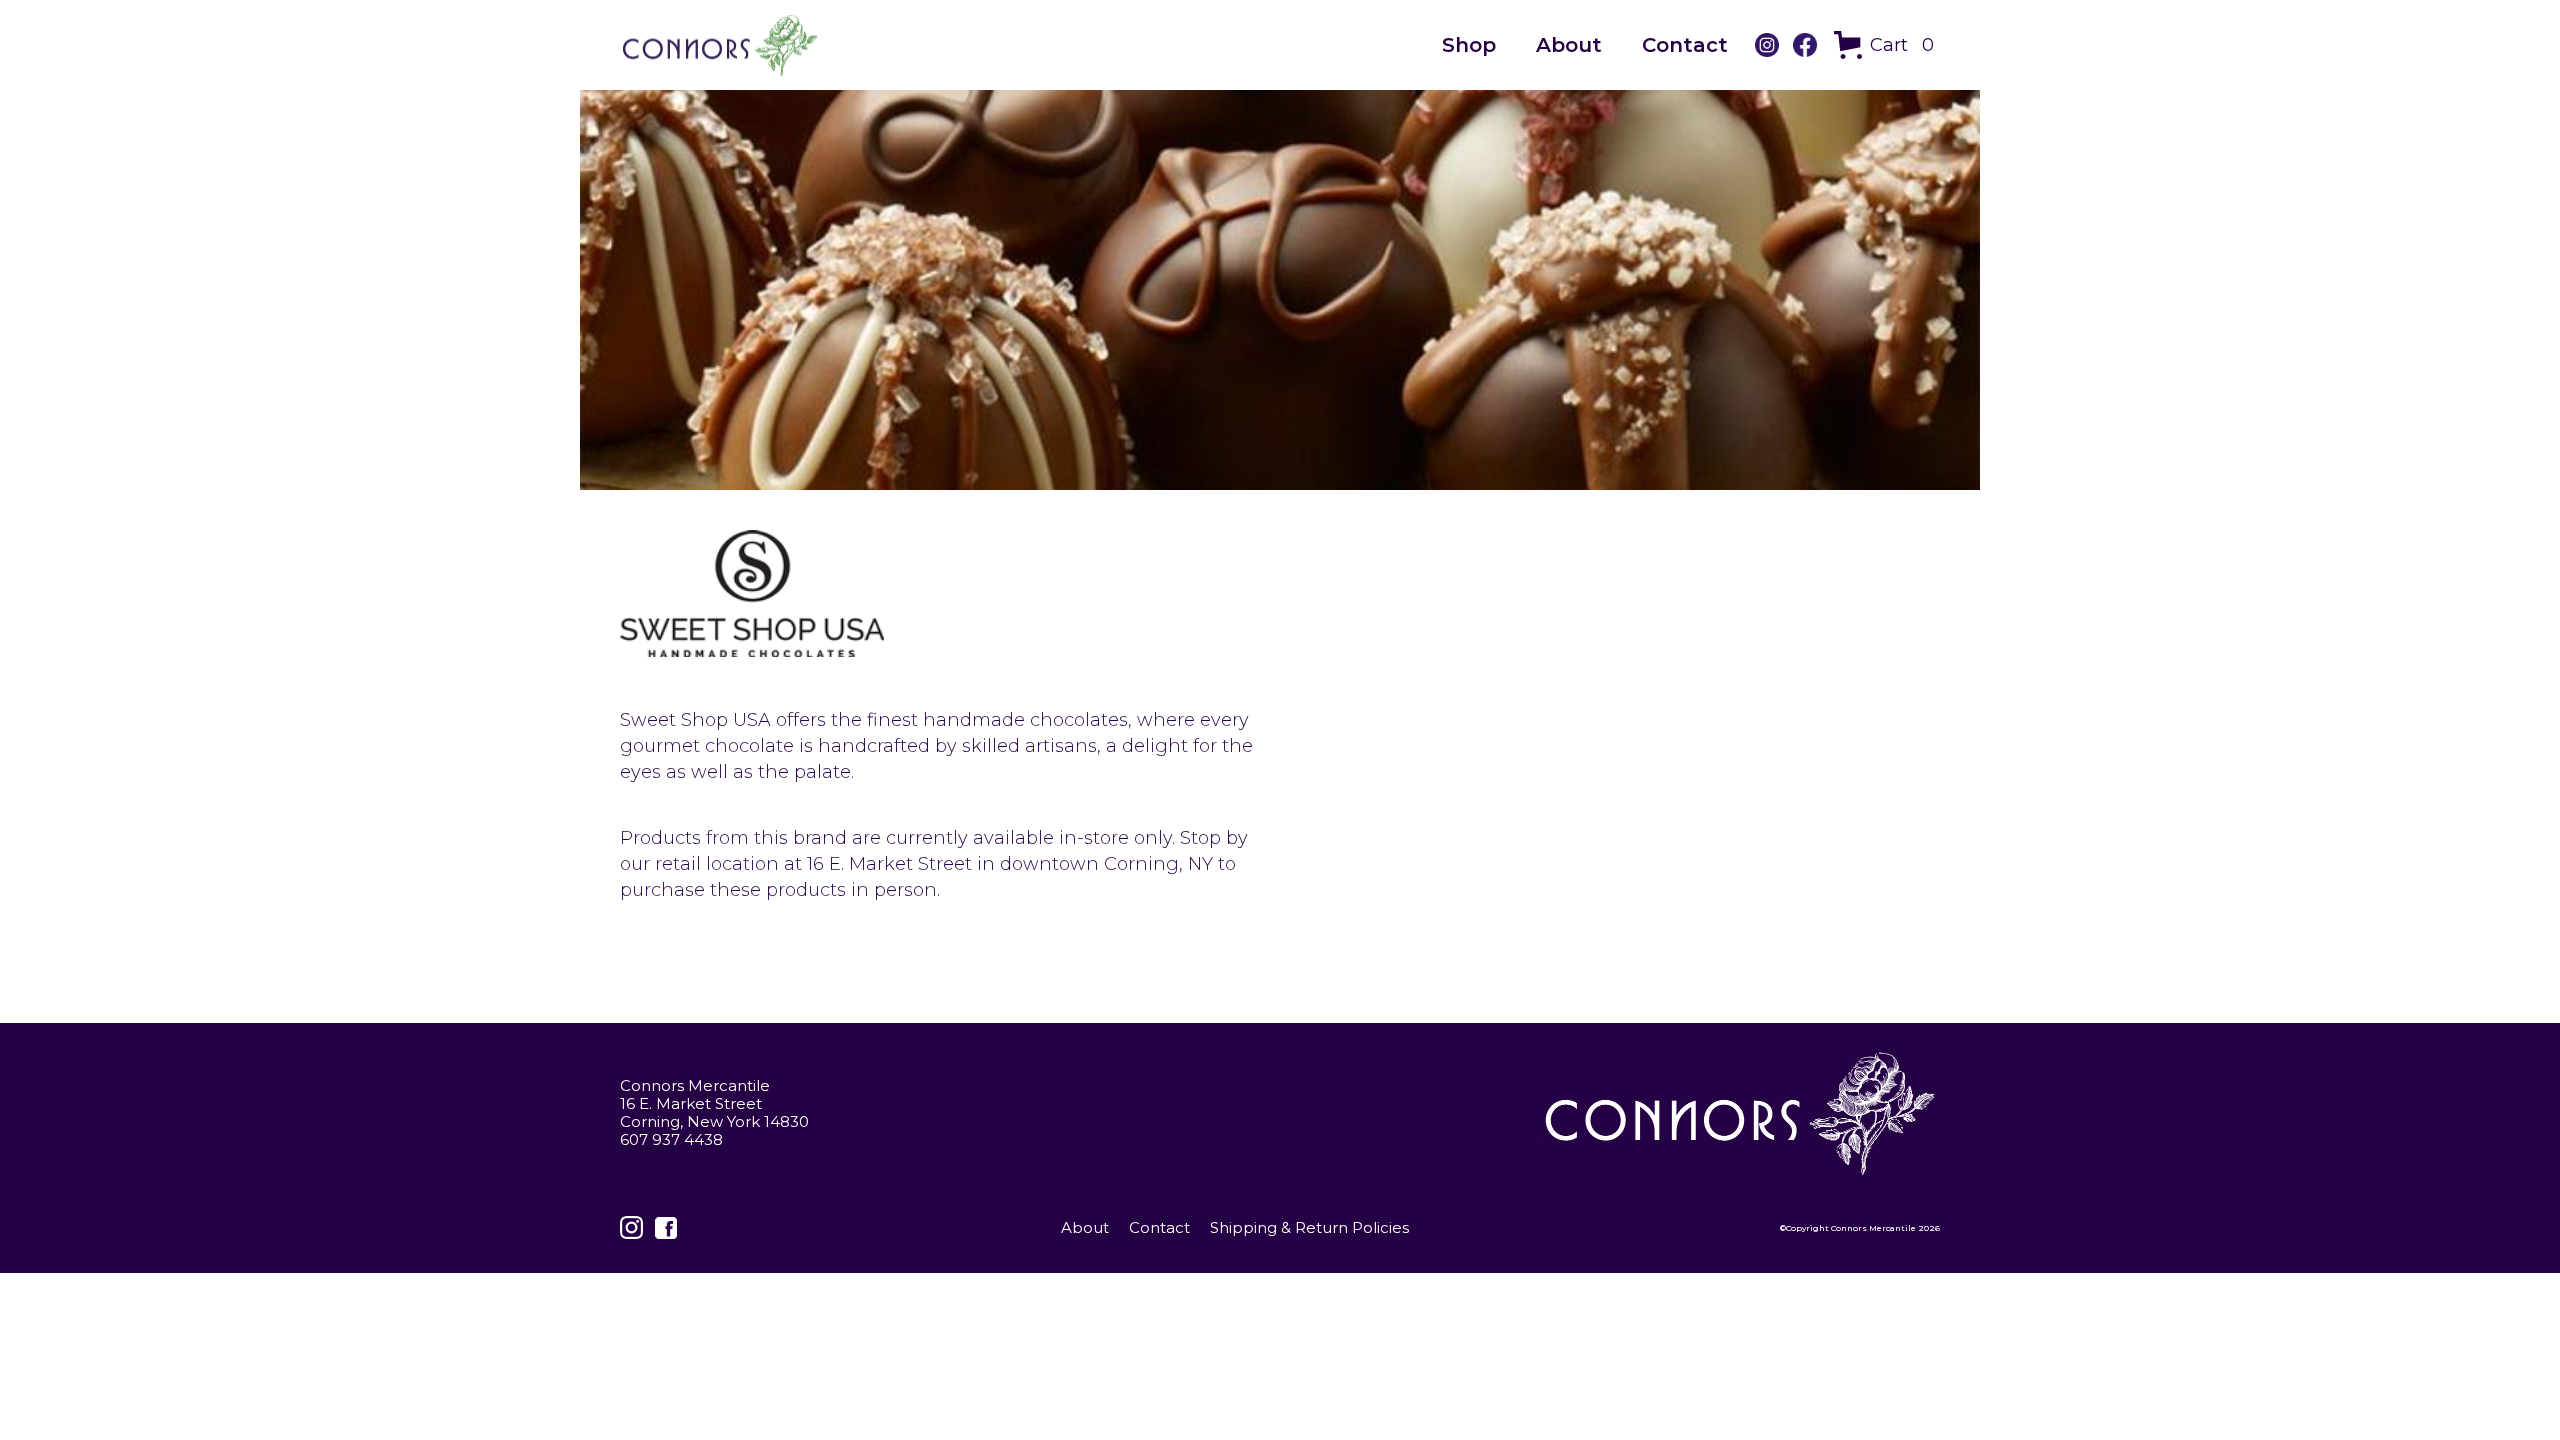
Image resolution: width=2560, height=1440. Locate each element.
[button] (1887, 45)
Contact (1685, 45)
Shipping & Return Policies (1309, 1227)
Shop (1469, 45)
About (1569, 45)
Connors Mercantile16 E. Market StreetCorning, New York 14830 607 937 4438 (714, 1113)
